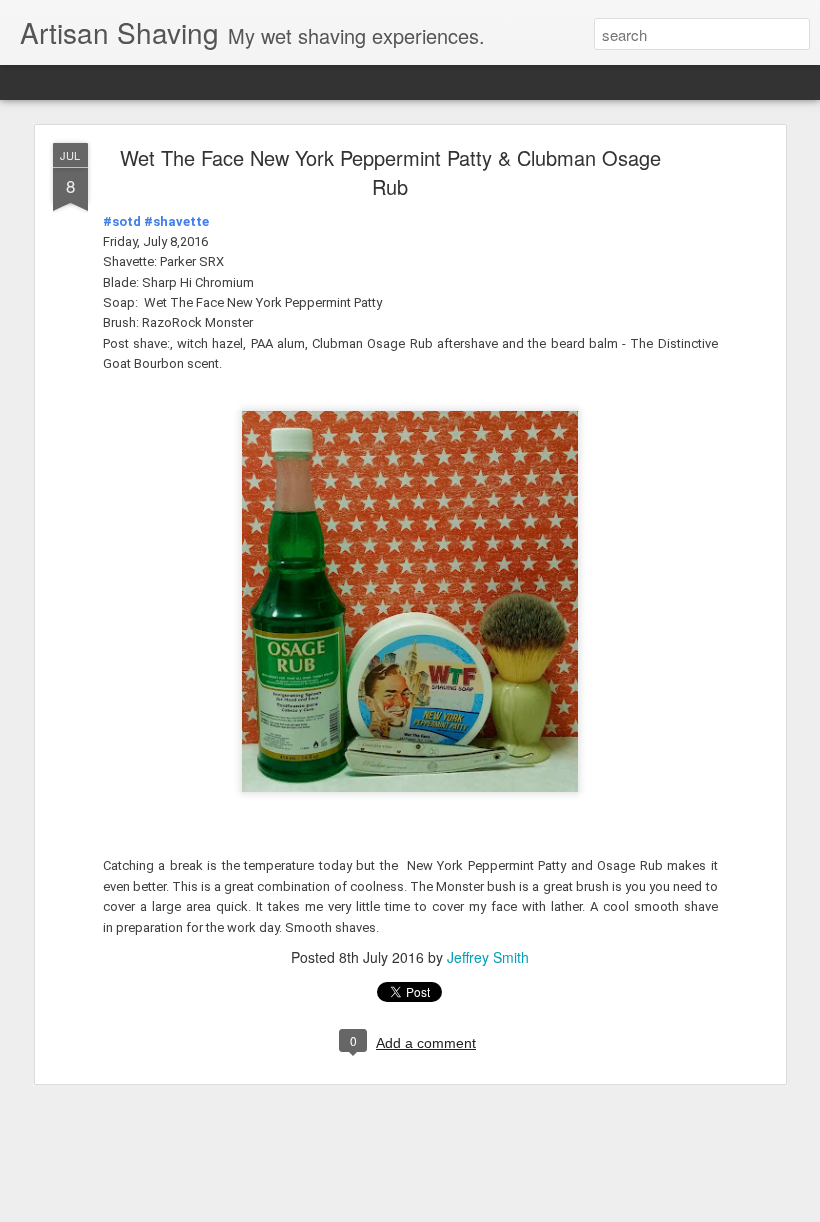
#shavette (176, 221)
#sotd (122, 221)
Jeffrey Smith (488, 957)
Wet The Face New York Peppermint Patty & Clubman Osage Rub (390, 172)
